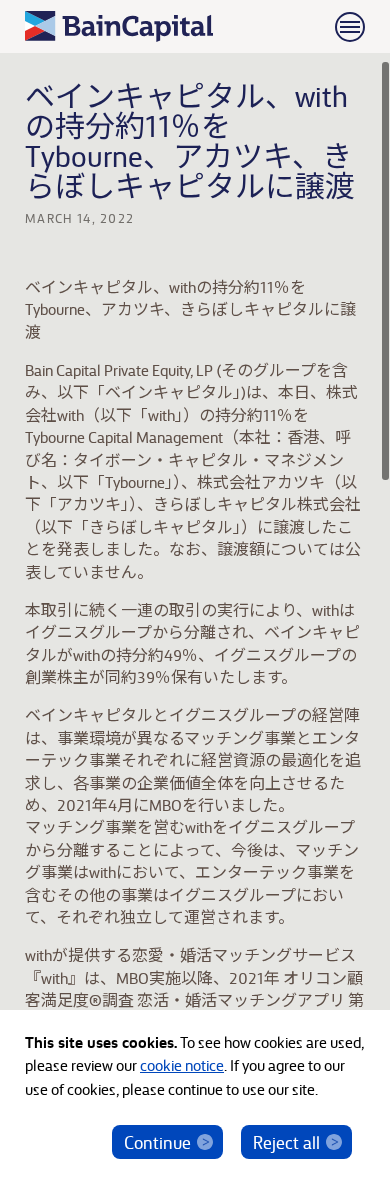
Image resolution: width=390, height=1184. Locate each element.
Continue (157, 1141)
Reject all (286, 1141)
